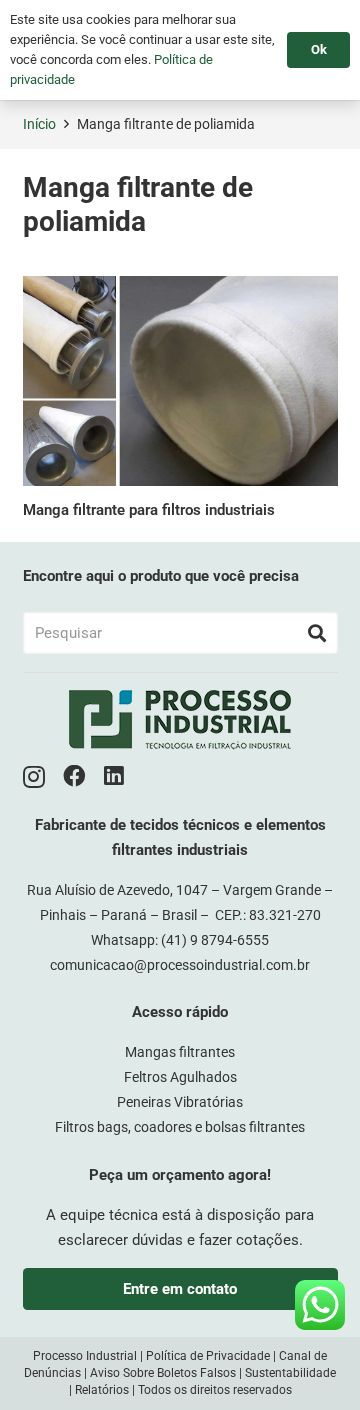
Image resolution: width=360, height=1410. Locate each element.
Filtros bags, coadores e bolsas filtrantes (180, 1127)
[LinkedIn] (114, 776)
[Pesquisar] (317, 633)
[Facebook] (74, 776)
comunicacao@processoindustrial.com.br (180, 965)
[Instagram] (34, 777)
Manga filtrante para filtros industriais (149, 510)
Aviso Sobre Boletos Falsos (163, 1373)
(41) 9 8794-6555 (215, 940)
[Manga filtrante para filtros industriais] (180, 381)
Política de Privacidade (208, 1356)
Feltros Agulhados (180, 1077)
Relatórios (102, 1390)
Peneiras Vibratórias (180, 1102)
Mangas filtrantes (180, 1052)
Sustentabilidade (290, 1373)
